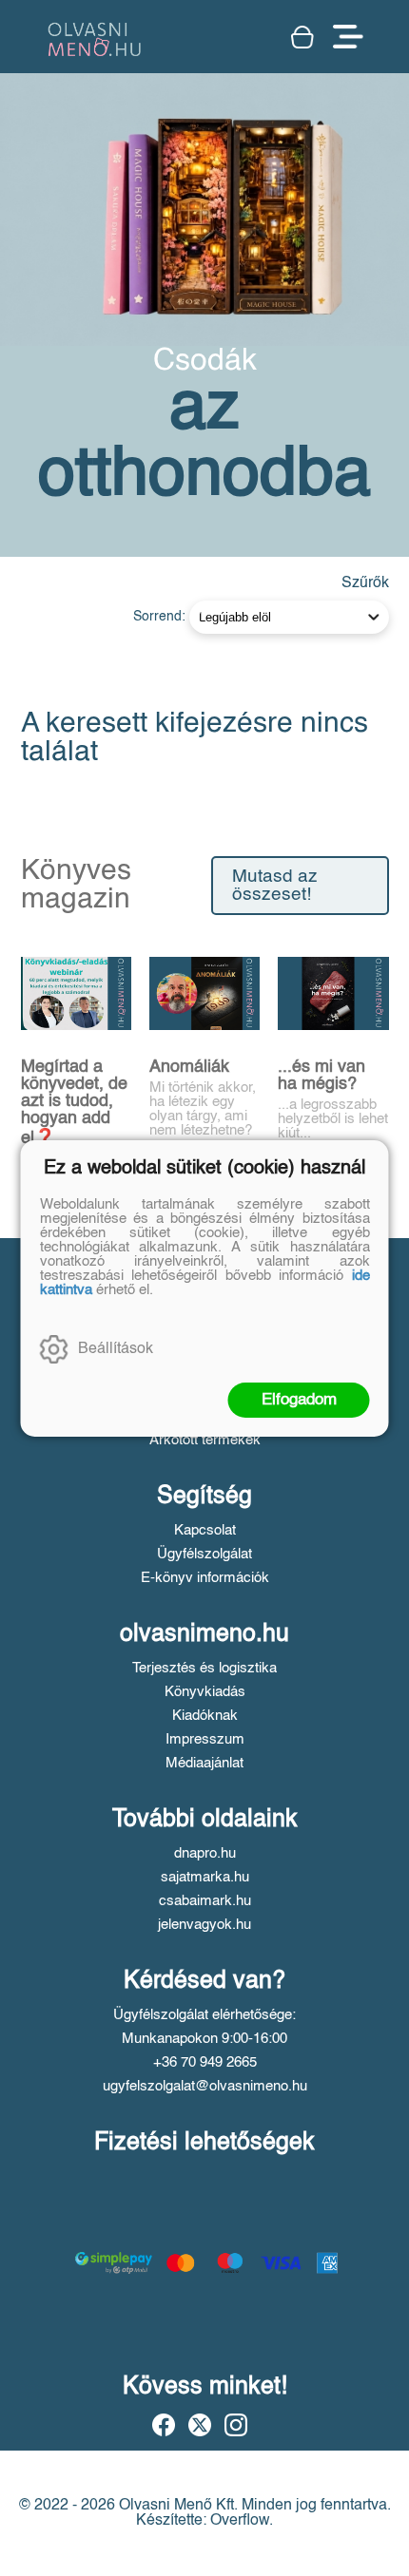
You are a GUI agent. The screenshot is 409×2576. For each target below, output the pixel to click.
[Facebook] (164, 2425)
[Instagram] (236, 2425)
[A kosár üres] (302, 37)
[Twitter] (200, 2425)
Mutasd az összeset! (275, 886)
